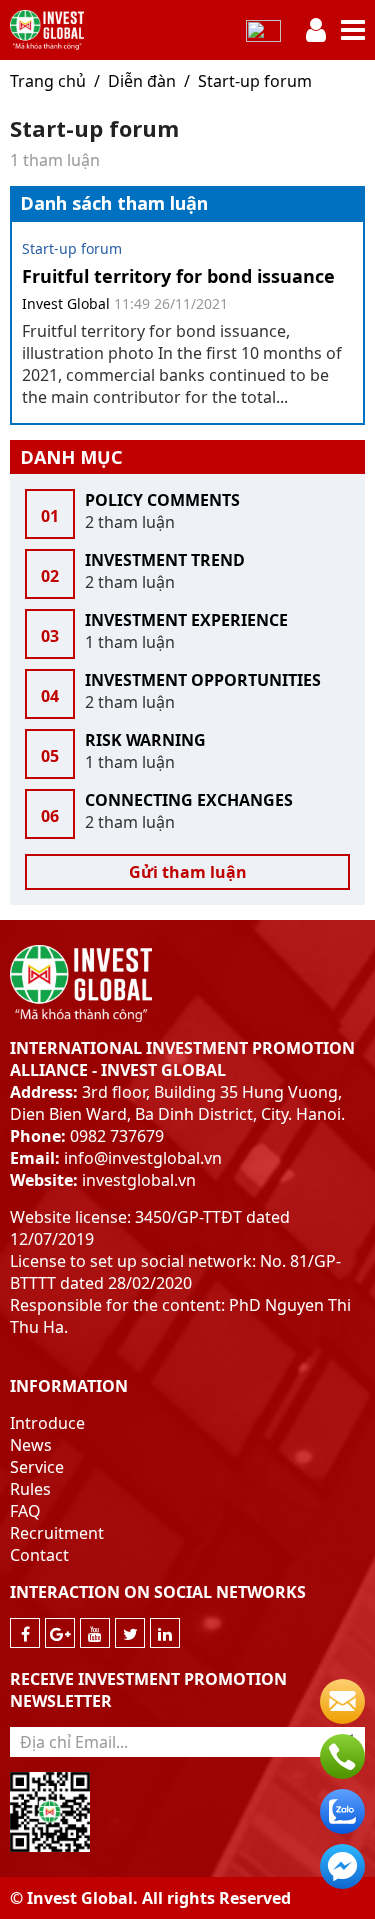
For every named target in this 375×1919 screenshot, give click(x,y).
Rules (30, 1489)
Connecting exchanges (189, 800)
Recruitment (57, 1533)
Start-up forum (255, 81)
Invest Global (66, 303)
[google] (60, 1633)
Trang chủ (48, 81)
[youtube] (95, 1633)
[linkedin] (165, 1633)
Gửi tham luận (188, 872)
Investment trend (165, 560)
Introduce (47, 1423)
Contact (39, 1555)
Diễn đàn (142, 81)
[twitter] (130, 1633)
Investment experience (186, 620)
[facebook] (25, 1633)
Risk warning (145, 740)
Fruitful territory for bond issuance (178, 276)
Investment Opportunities (203, 680)
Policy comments (162, 500)
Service (37, 1467)
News (31, 1445)
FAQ (25, 1511)
